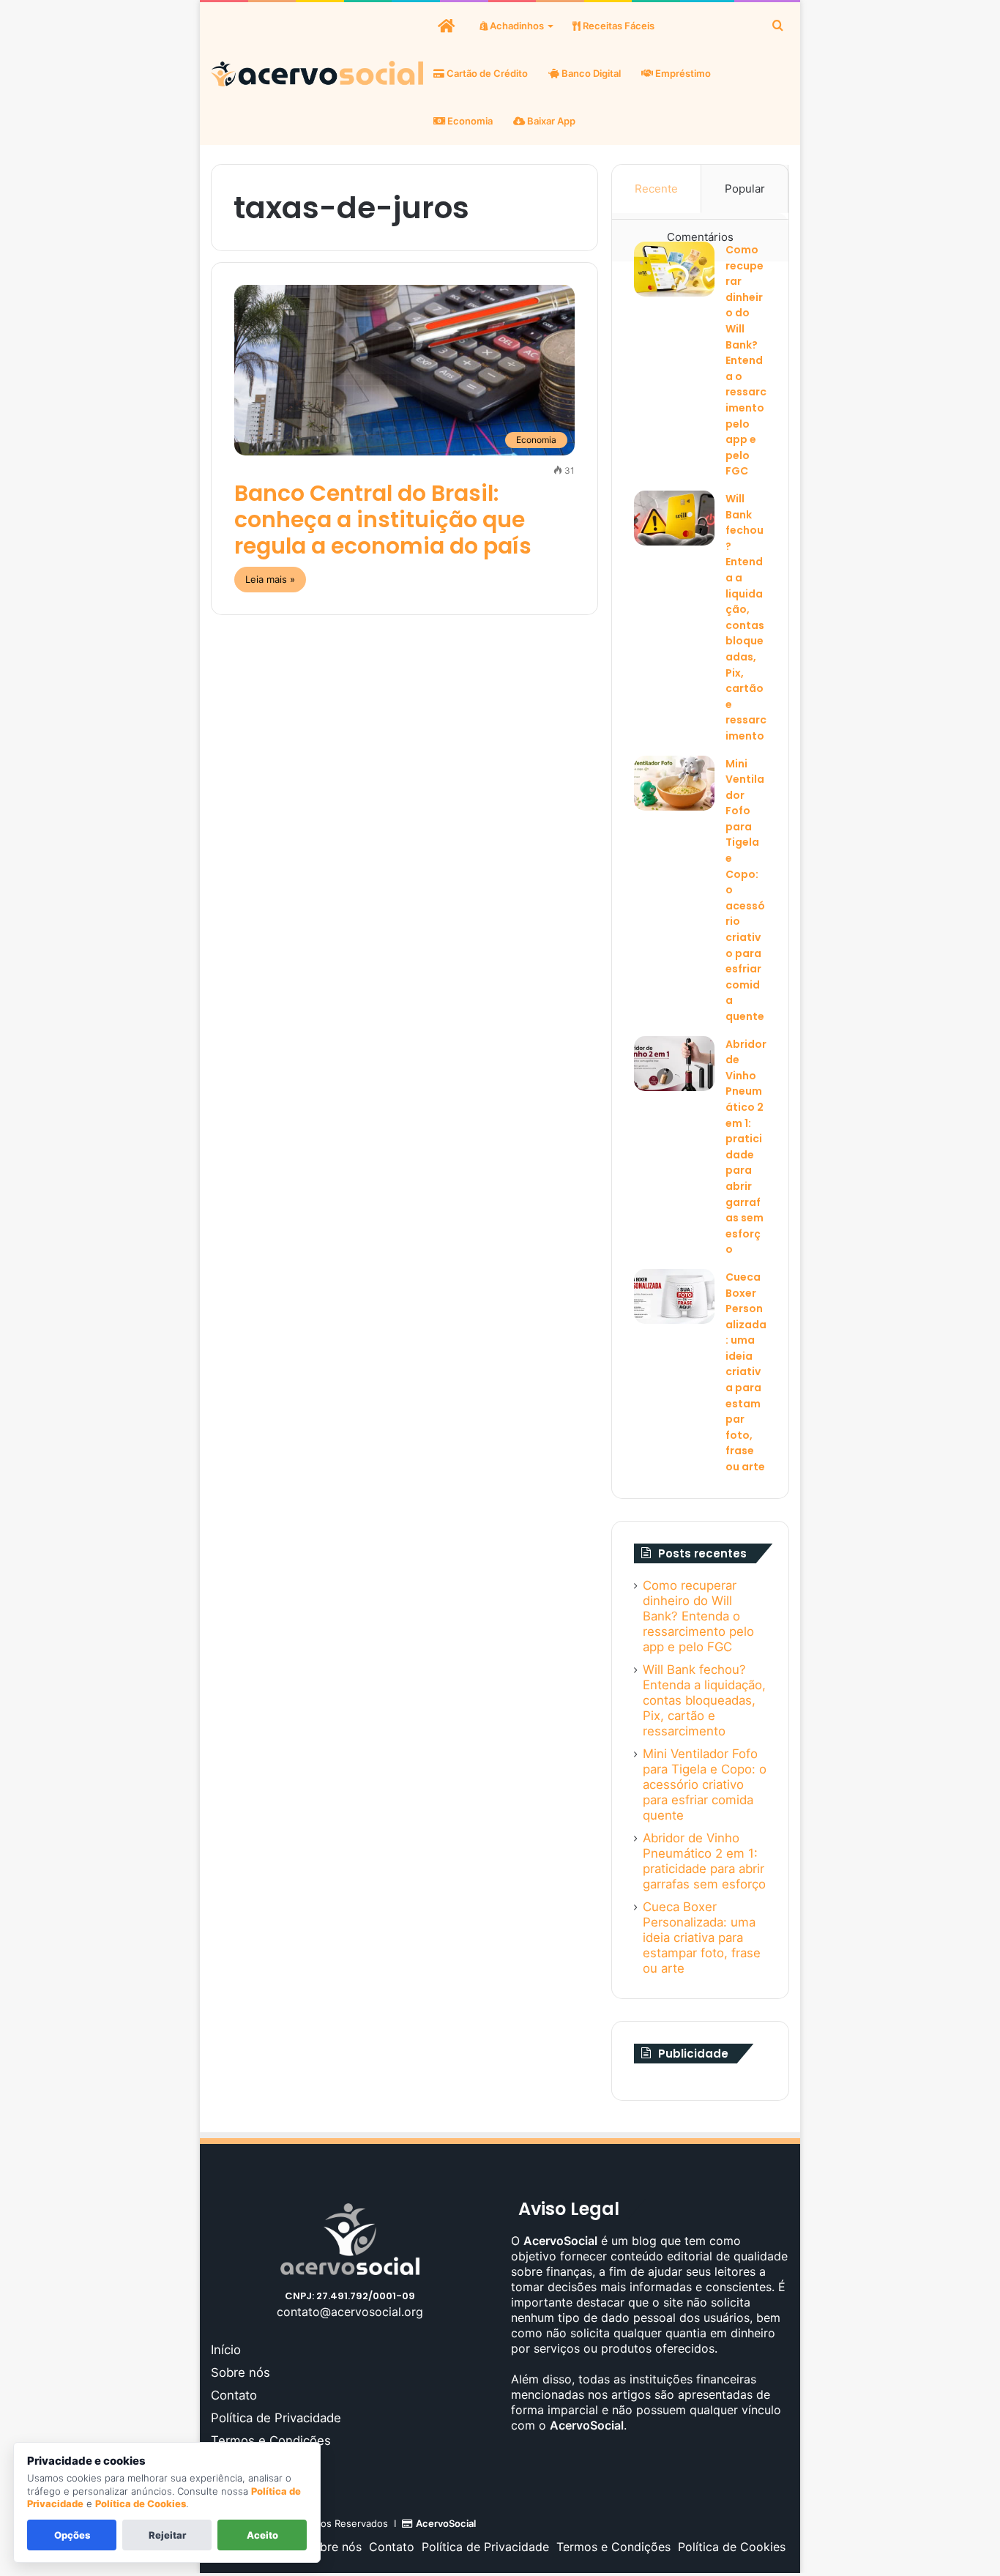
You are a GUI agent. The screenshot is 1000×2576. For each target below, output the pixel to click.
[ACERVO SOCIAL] (317, 74)
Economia (469, 121)
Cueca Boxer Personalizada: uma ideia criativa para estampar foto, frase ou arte (746, 1372)
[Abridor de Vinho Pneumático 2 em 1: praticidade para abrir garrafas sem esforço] (674, 1064)
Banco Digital (590, 73)
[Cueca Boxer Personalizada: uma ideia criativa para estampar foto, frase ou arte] (674, 1296)
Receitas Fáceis (617, 26)
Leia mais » (270, 579)
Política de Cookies (732, 2547)
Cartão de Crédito (486, 73)
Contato (234, 2395)
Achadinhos (516, 26)
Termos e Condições (271, 2441)
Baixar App (550, 121)
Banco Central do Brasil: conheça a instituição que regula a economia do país (383, 520)
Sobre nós (240, 2372)
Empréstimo (682, 73)
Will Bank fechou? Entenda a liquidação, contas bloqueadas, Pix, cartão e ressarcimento (704, 1700)
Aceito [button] (262, 2535)
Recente (656, 189)
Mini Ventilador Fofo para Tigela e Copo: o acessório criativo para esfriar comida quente (705, 1784)
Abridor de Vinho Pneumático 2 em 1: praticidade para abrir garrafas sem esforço (704, 1861)
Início (226, 2350)
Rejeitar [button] (167, 2535)
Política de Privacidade (276, 2418)
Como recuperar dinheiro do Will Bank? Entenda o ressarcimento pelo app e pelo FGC (746, 360)
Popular (745, 189)
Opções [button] (72, 2535)
